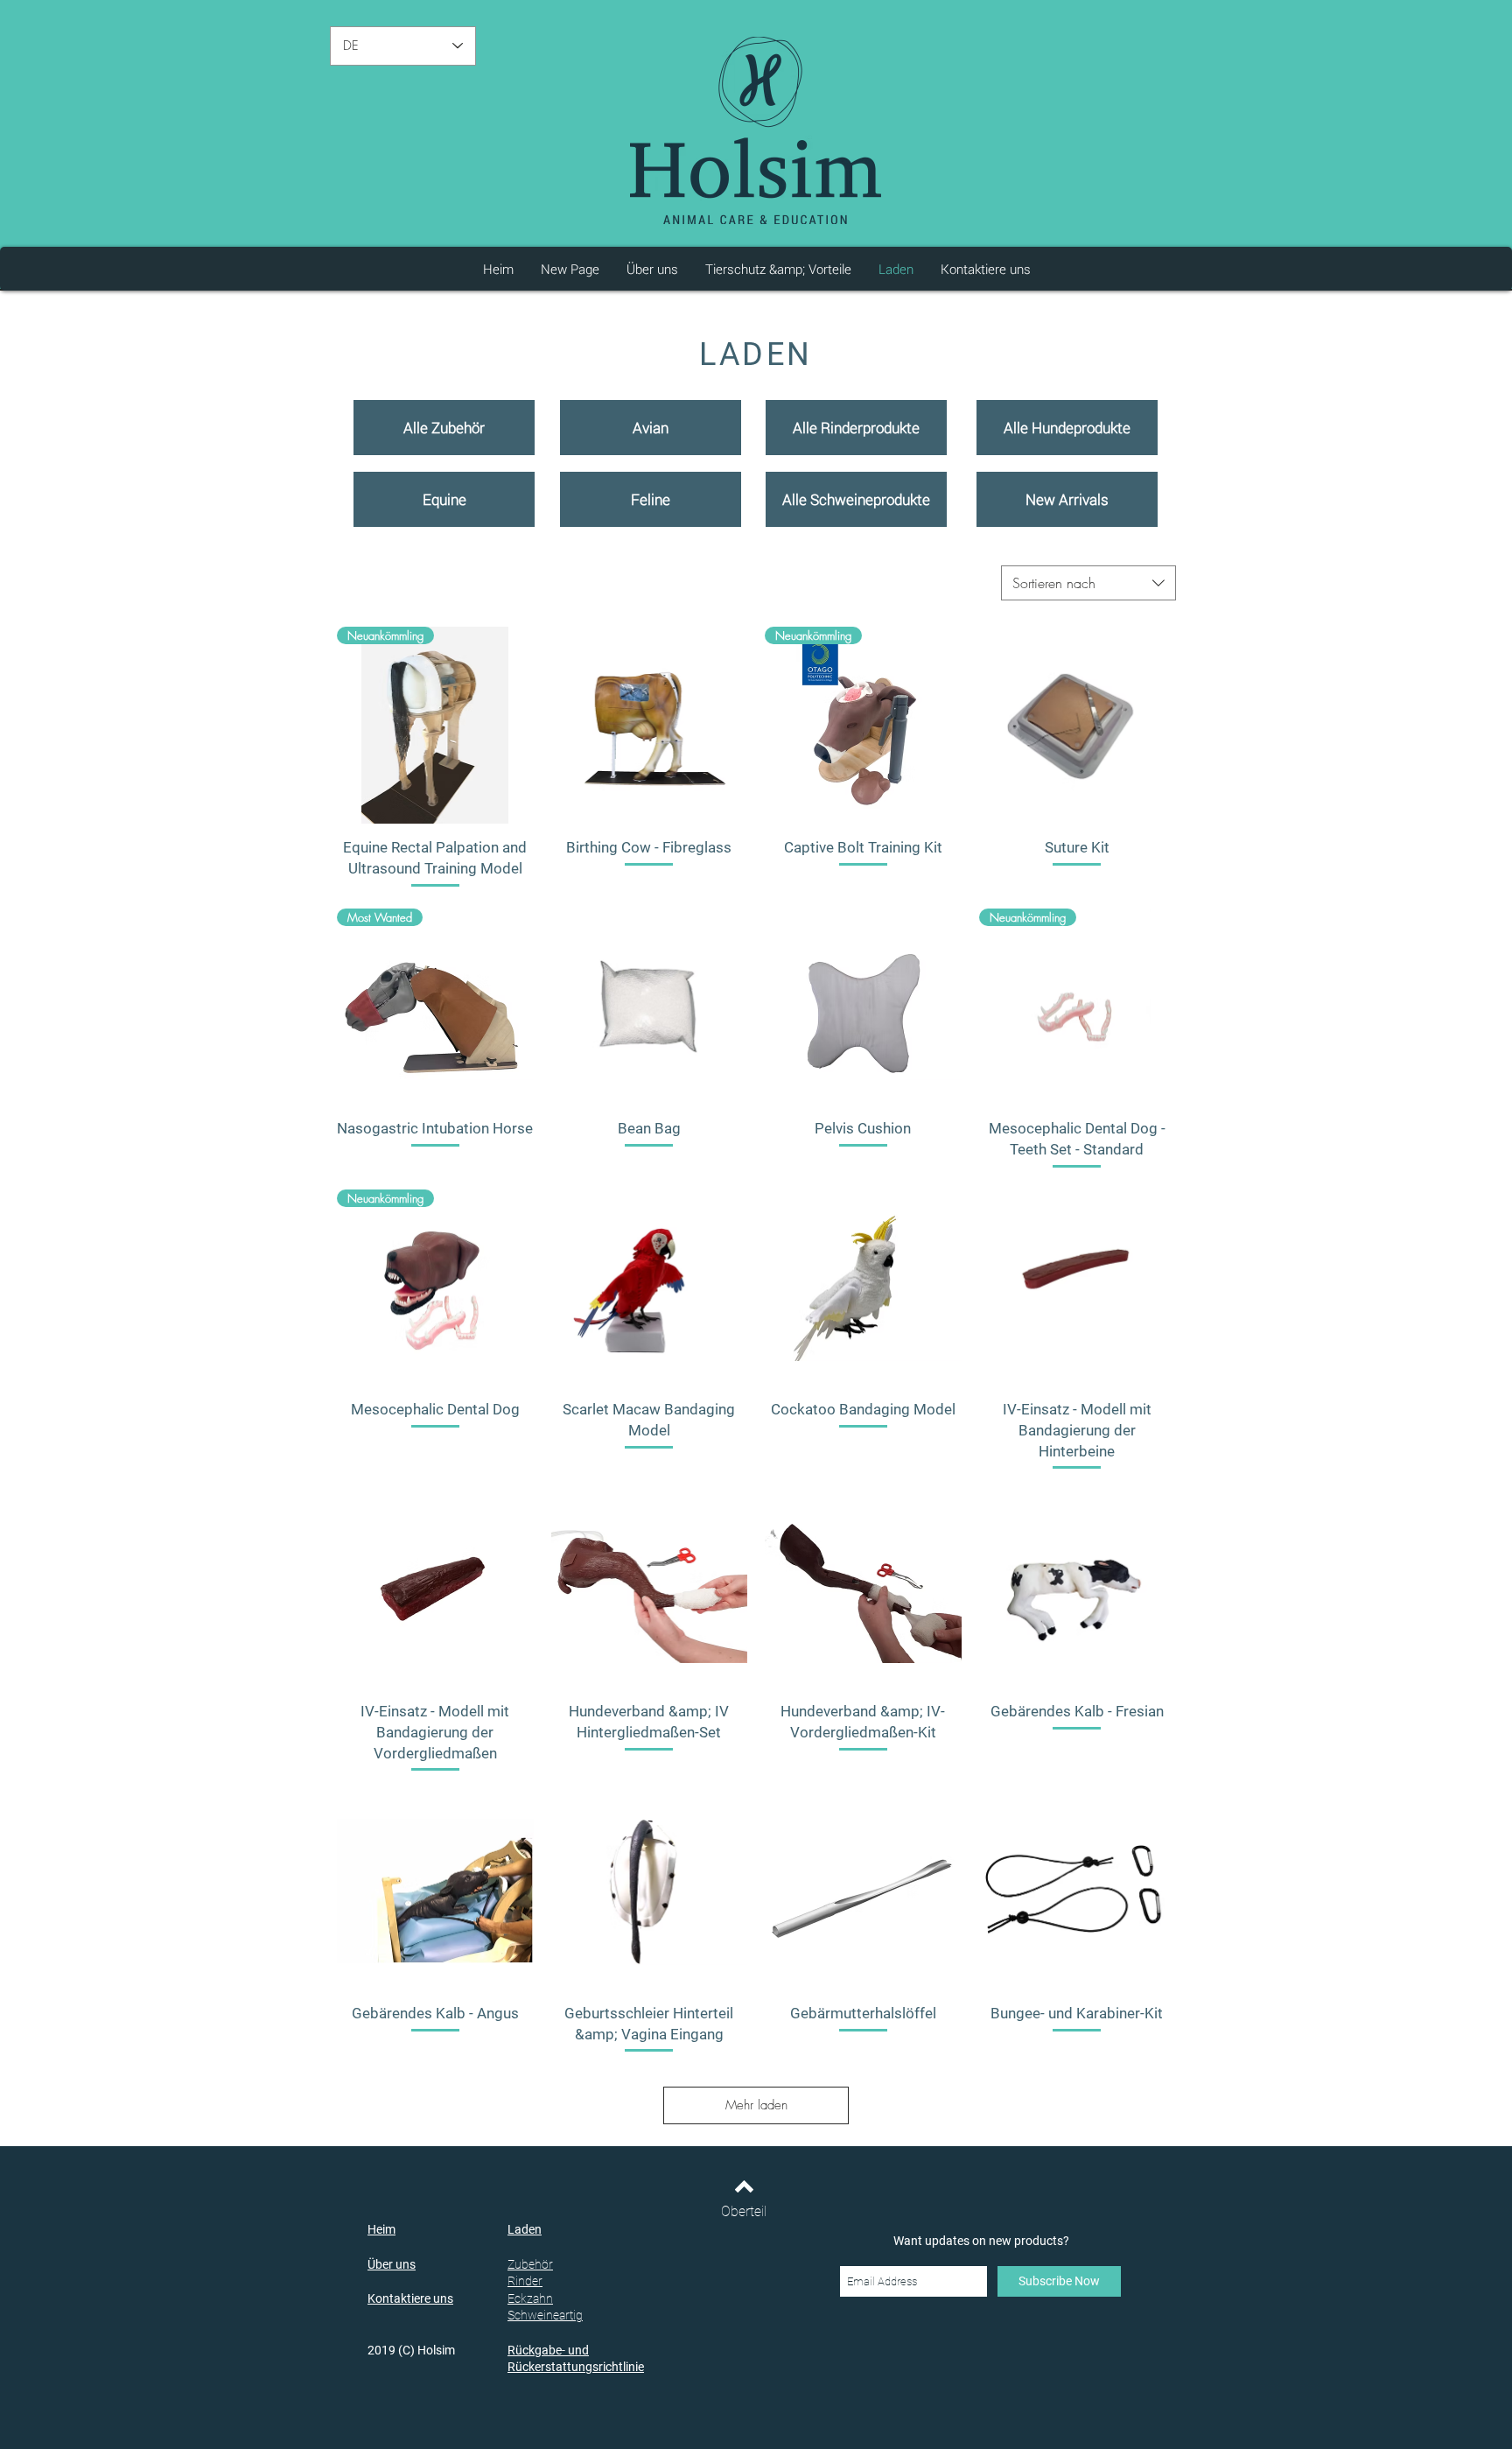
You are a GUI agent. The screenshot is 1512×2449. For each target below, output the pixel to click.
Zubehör (530, 2264)
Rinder (525, 2281)
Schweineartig (545, 2315)
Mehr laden (756, 2105)
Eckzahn (530, 2298)
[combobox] (1088, 583)
